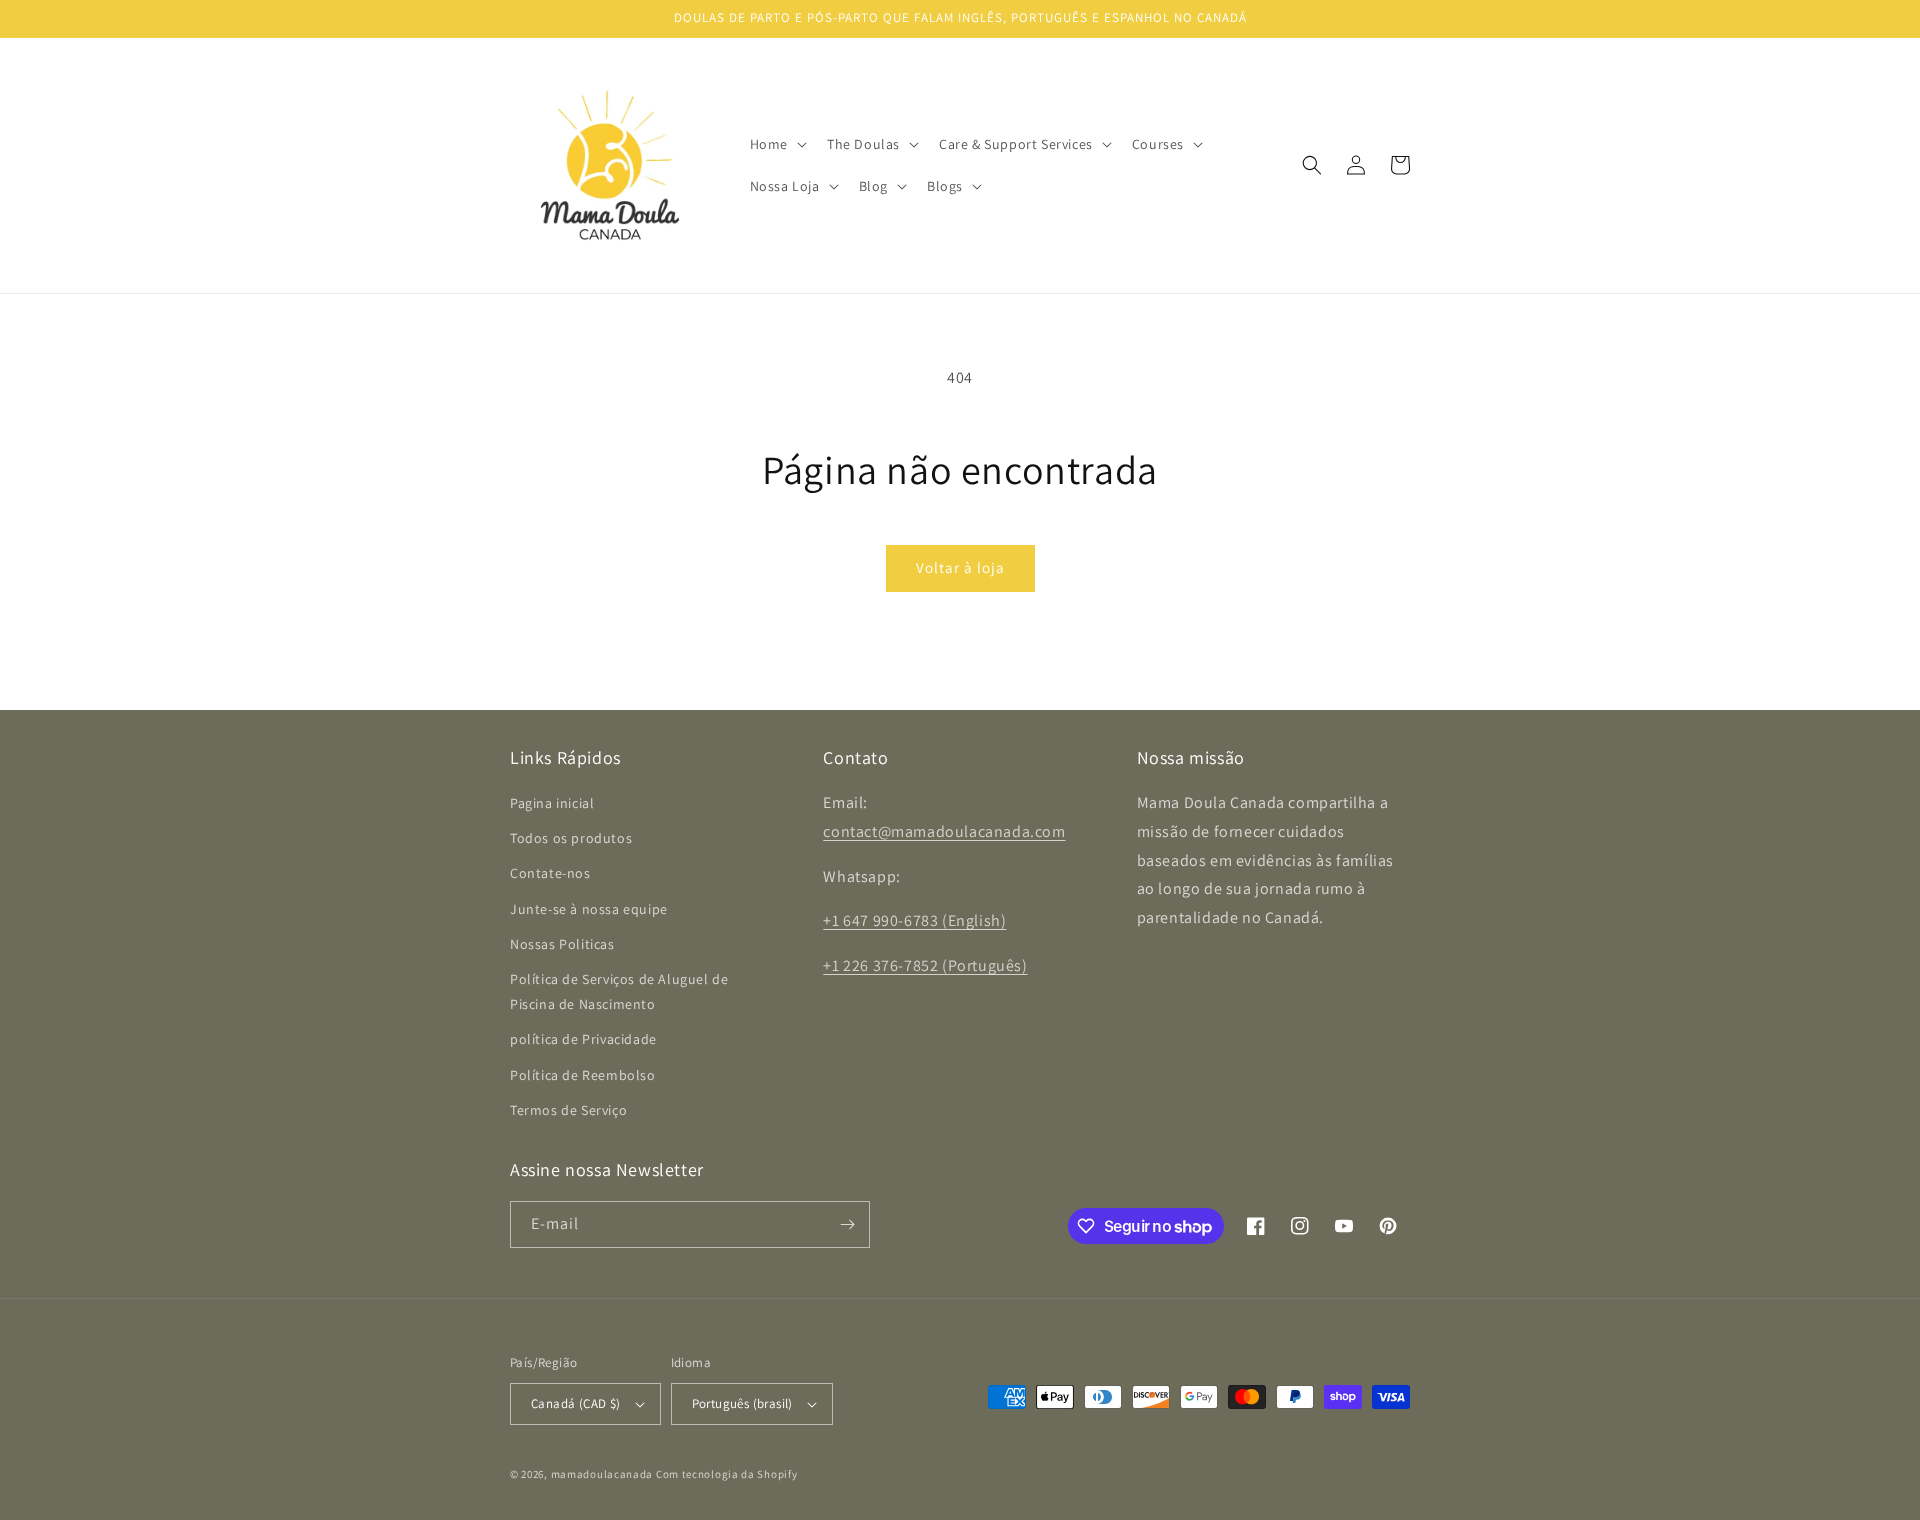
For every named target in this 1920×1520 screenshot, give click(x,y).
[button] (776, 144)
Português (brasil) (742, 1403)
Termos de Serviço (568, 1110)
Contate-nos (550, 873)
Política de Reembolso (583, 1075)
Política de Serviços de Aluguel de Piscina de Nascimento (619, 991)
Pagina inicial (552, 803)
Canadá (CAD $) (576, 1403)
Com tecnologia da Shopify (727, 1474)
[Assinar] (847, 1224)
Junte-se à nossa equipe (589, 909)
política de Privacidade (583, 1039)
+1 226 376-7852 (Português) (925, 965)
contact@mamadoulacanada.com (944, 831)
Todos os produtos (571, 838)
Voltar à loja (960, 567)
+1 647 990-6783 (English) (914, 920)
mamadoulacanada (602, 1474)
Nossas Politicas (562, 944)
